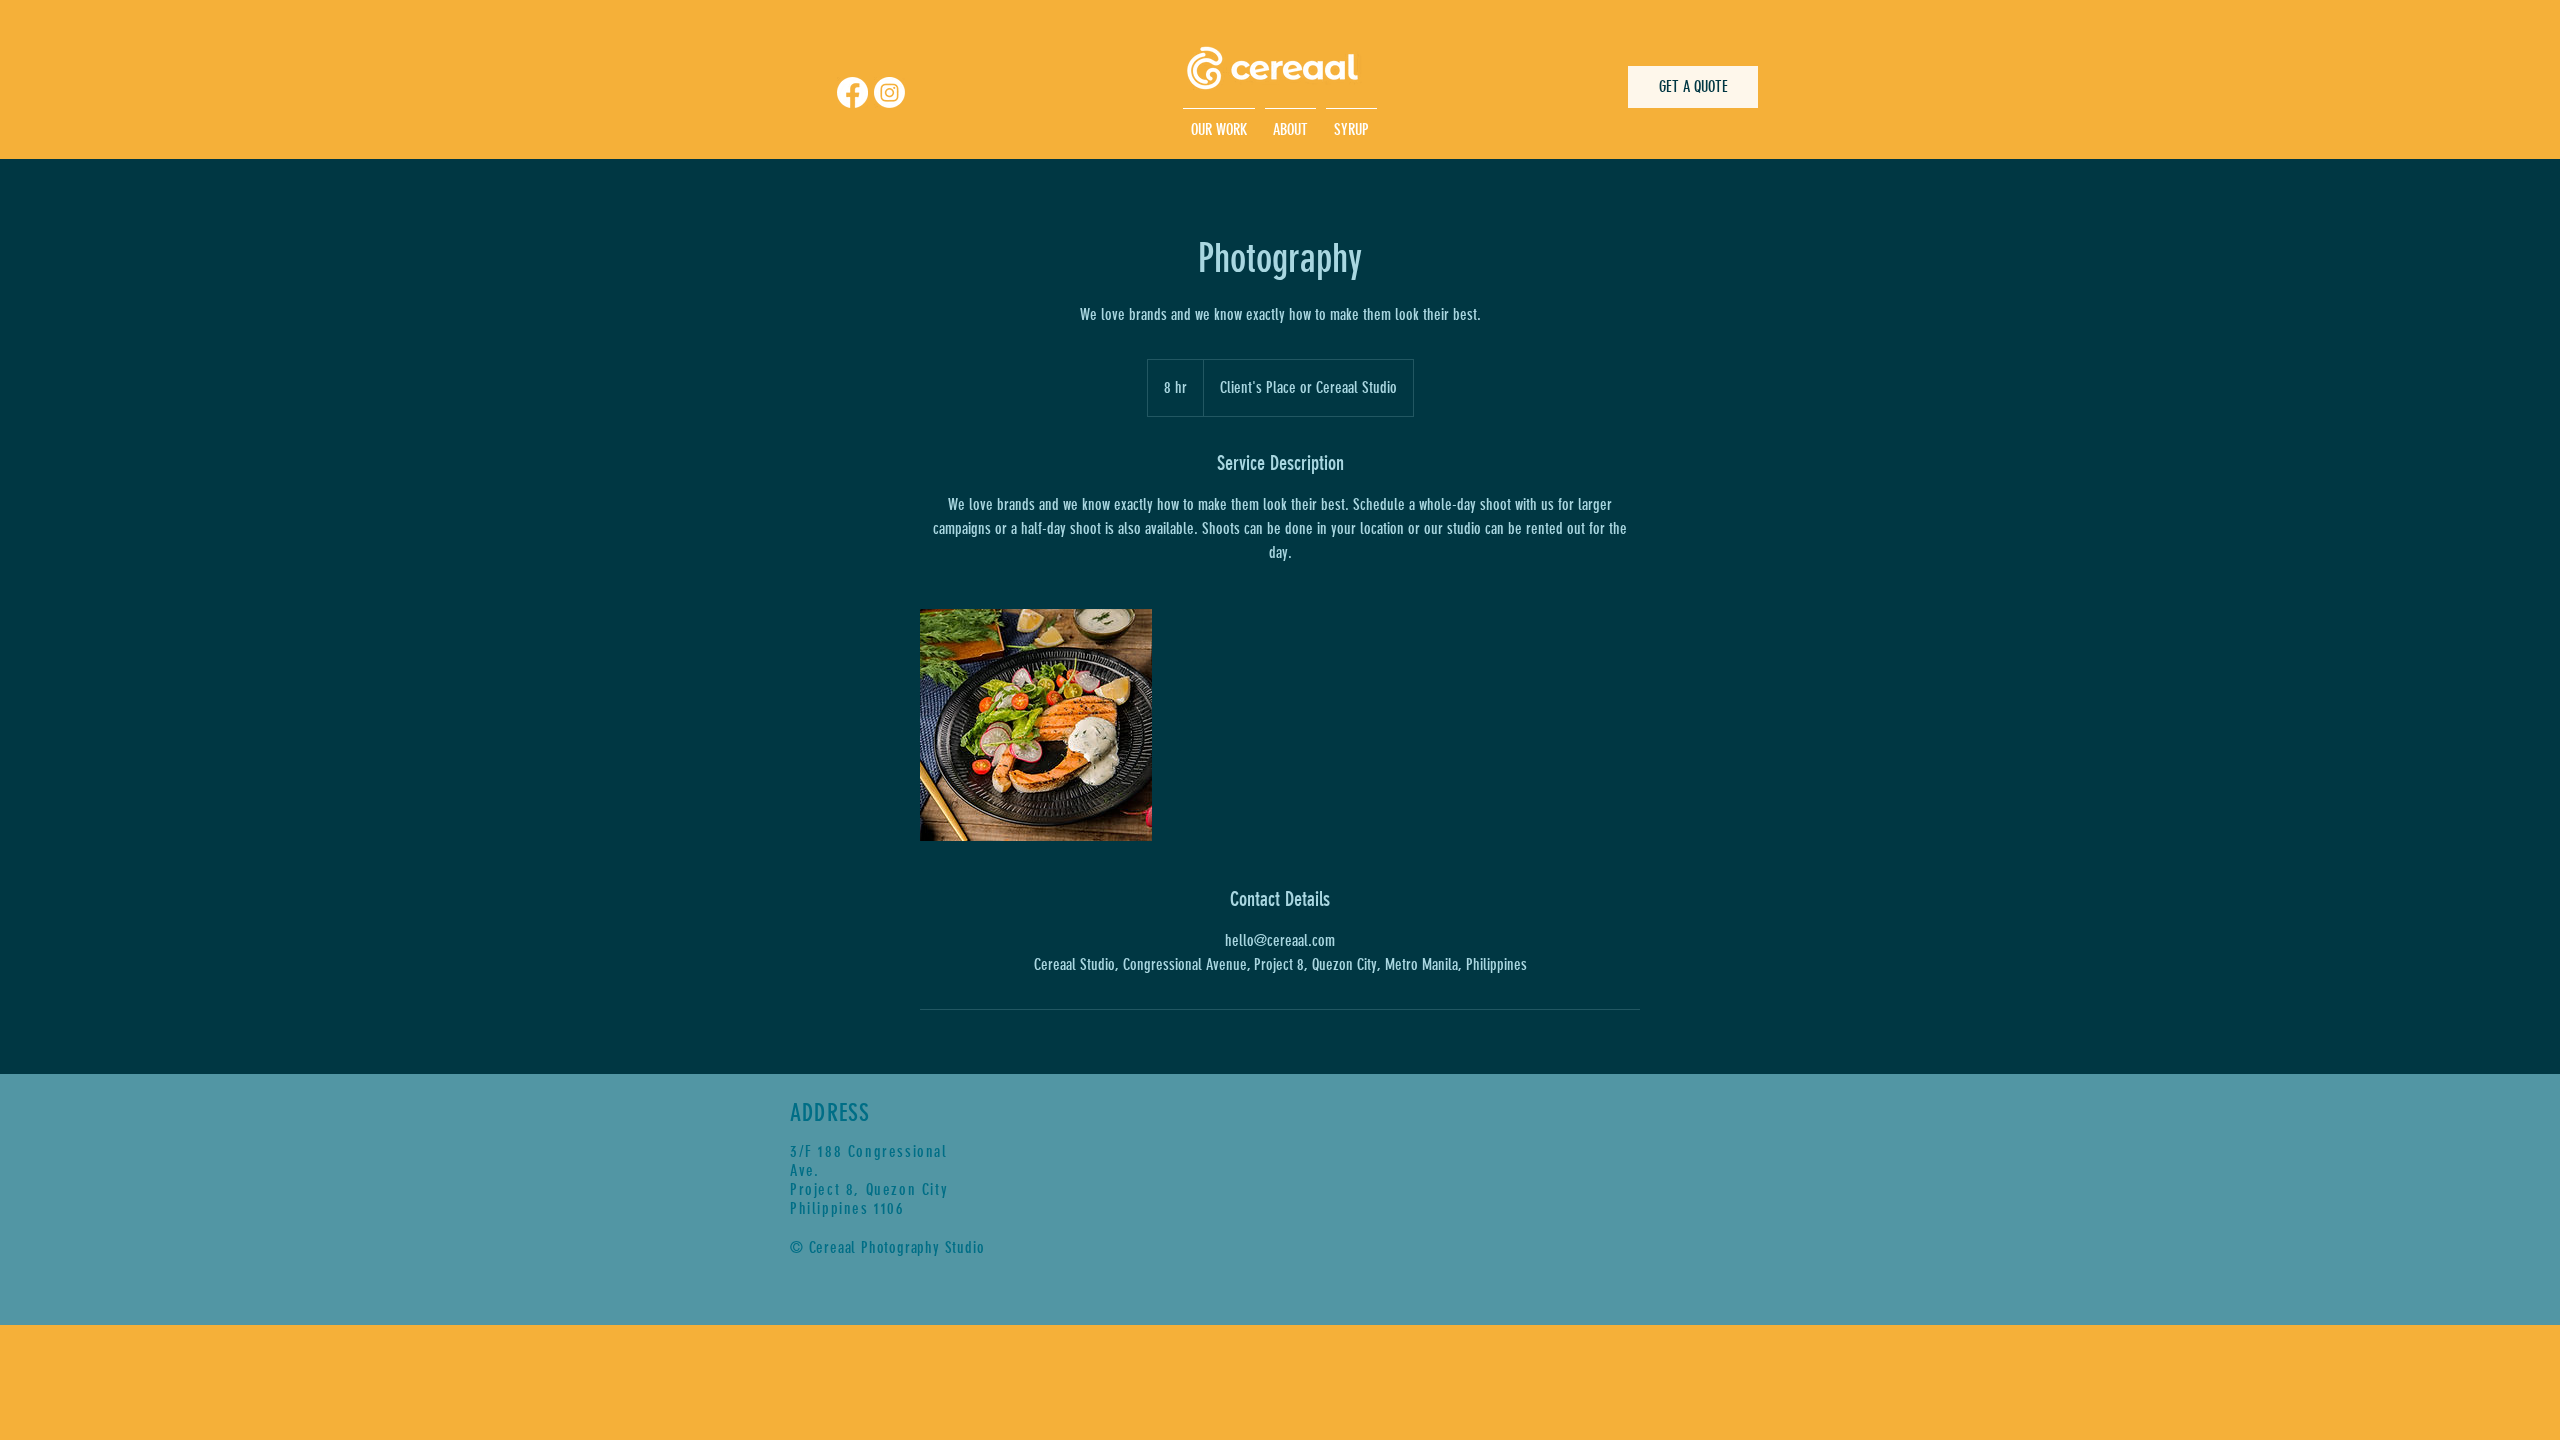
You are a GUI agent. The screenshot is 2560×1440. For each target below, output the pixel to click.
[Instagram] (889, 92)
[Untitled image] (1036, 725)
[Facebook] (852, 92)
